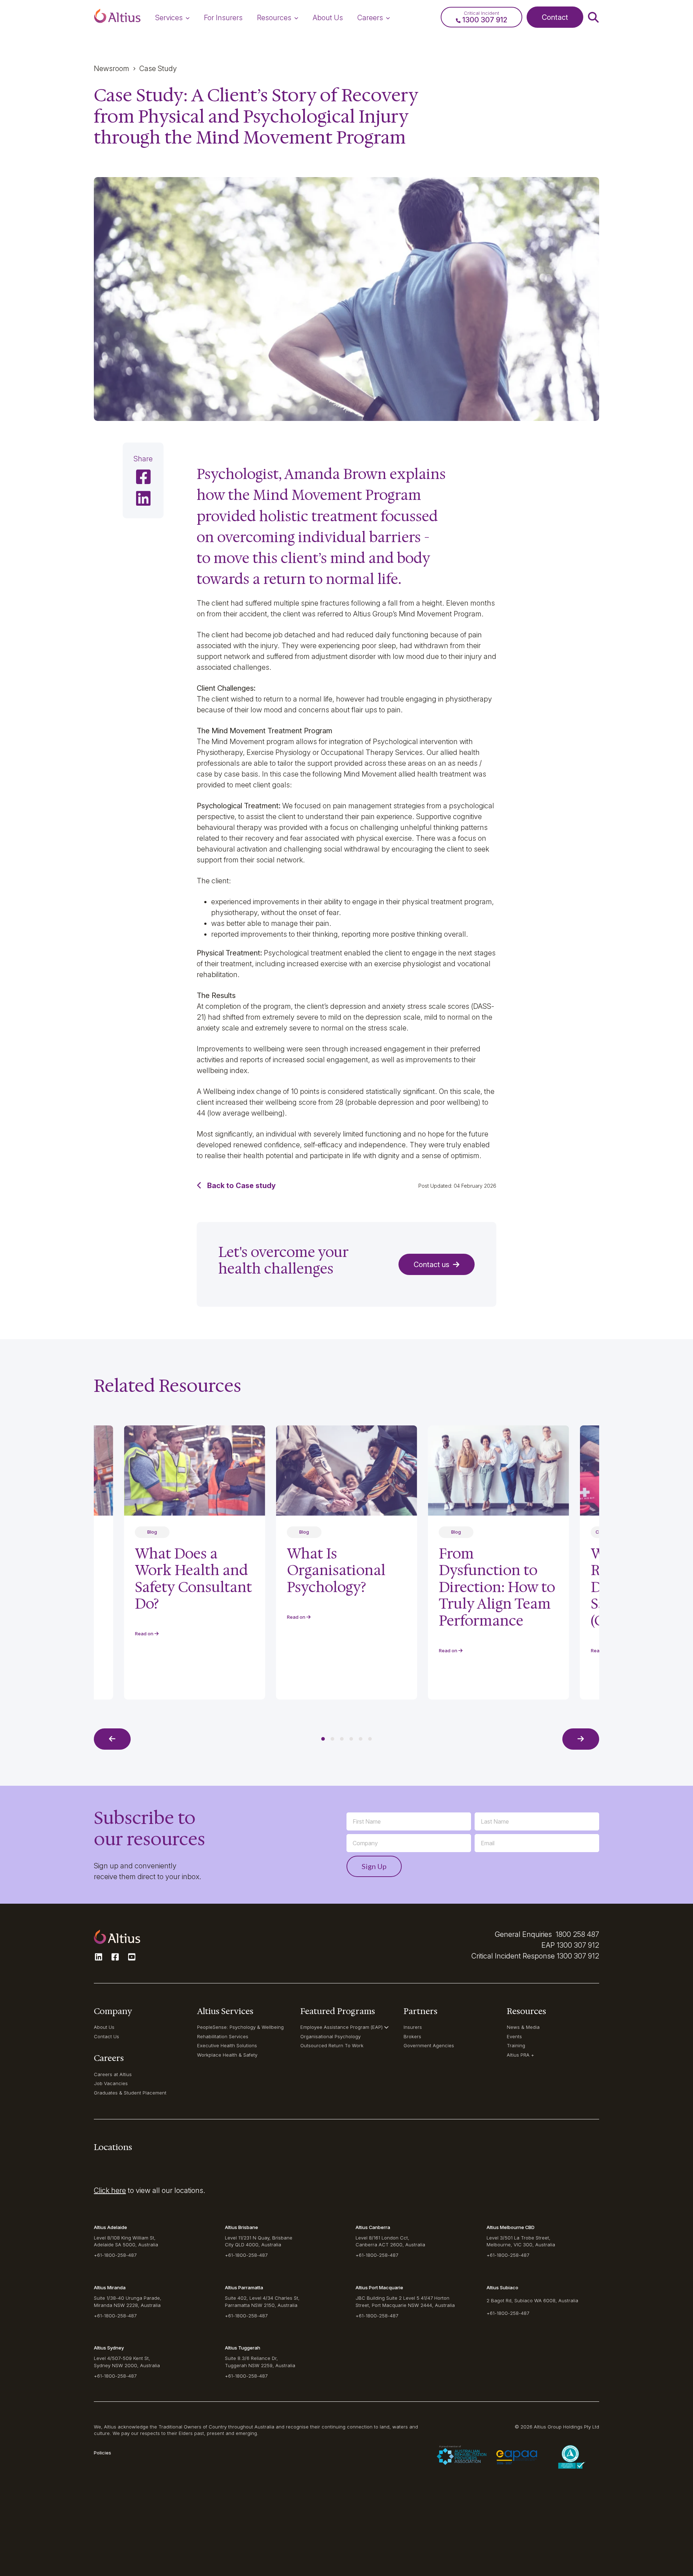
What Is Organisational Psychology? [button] (336, 1570)
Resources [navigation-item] (274, 18)
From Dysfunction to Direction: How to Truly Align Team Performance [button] (497, 1587)
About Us (104, 2027)
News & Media (523, 2027)
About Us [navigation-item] (328, 18)
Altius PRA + (520, 2055)
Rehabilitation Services (223, 2036)
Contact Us (106, 2036)
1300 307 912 (578, 1945)
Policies (103, 2453)
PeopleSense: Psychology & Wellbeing (240, 2027)
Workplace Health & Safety (227, 2055)
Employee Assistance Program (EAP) (341, 2027)
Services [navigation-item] (169, 18)
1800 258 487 (577, 1934)
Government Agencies (429, 2045)
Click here (110, 2190)
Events (514, 2036)
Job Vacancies (111, 2083)
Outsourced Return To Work (332, 2045)
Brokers (412, 2036)
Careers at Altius (113, 2074)
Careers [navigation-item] (370, 18)
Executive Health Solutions (227, 2045)
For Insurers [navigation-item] (223, 18)
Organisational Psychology (330, 2036)
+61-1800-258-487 (115, 2255)
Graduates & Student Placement (130, 2093)
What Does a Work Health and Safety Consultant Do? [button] (193, 1579)
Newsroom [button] (112, 69)
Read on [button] (297, 1617)
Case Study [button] (158, 69)
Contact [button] (555, 17)
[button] (117, 17)
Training (516, 2045)
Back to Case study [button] (241, 1186)
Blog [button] (304, 1532)
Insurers (413, 2027)
